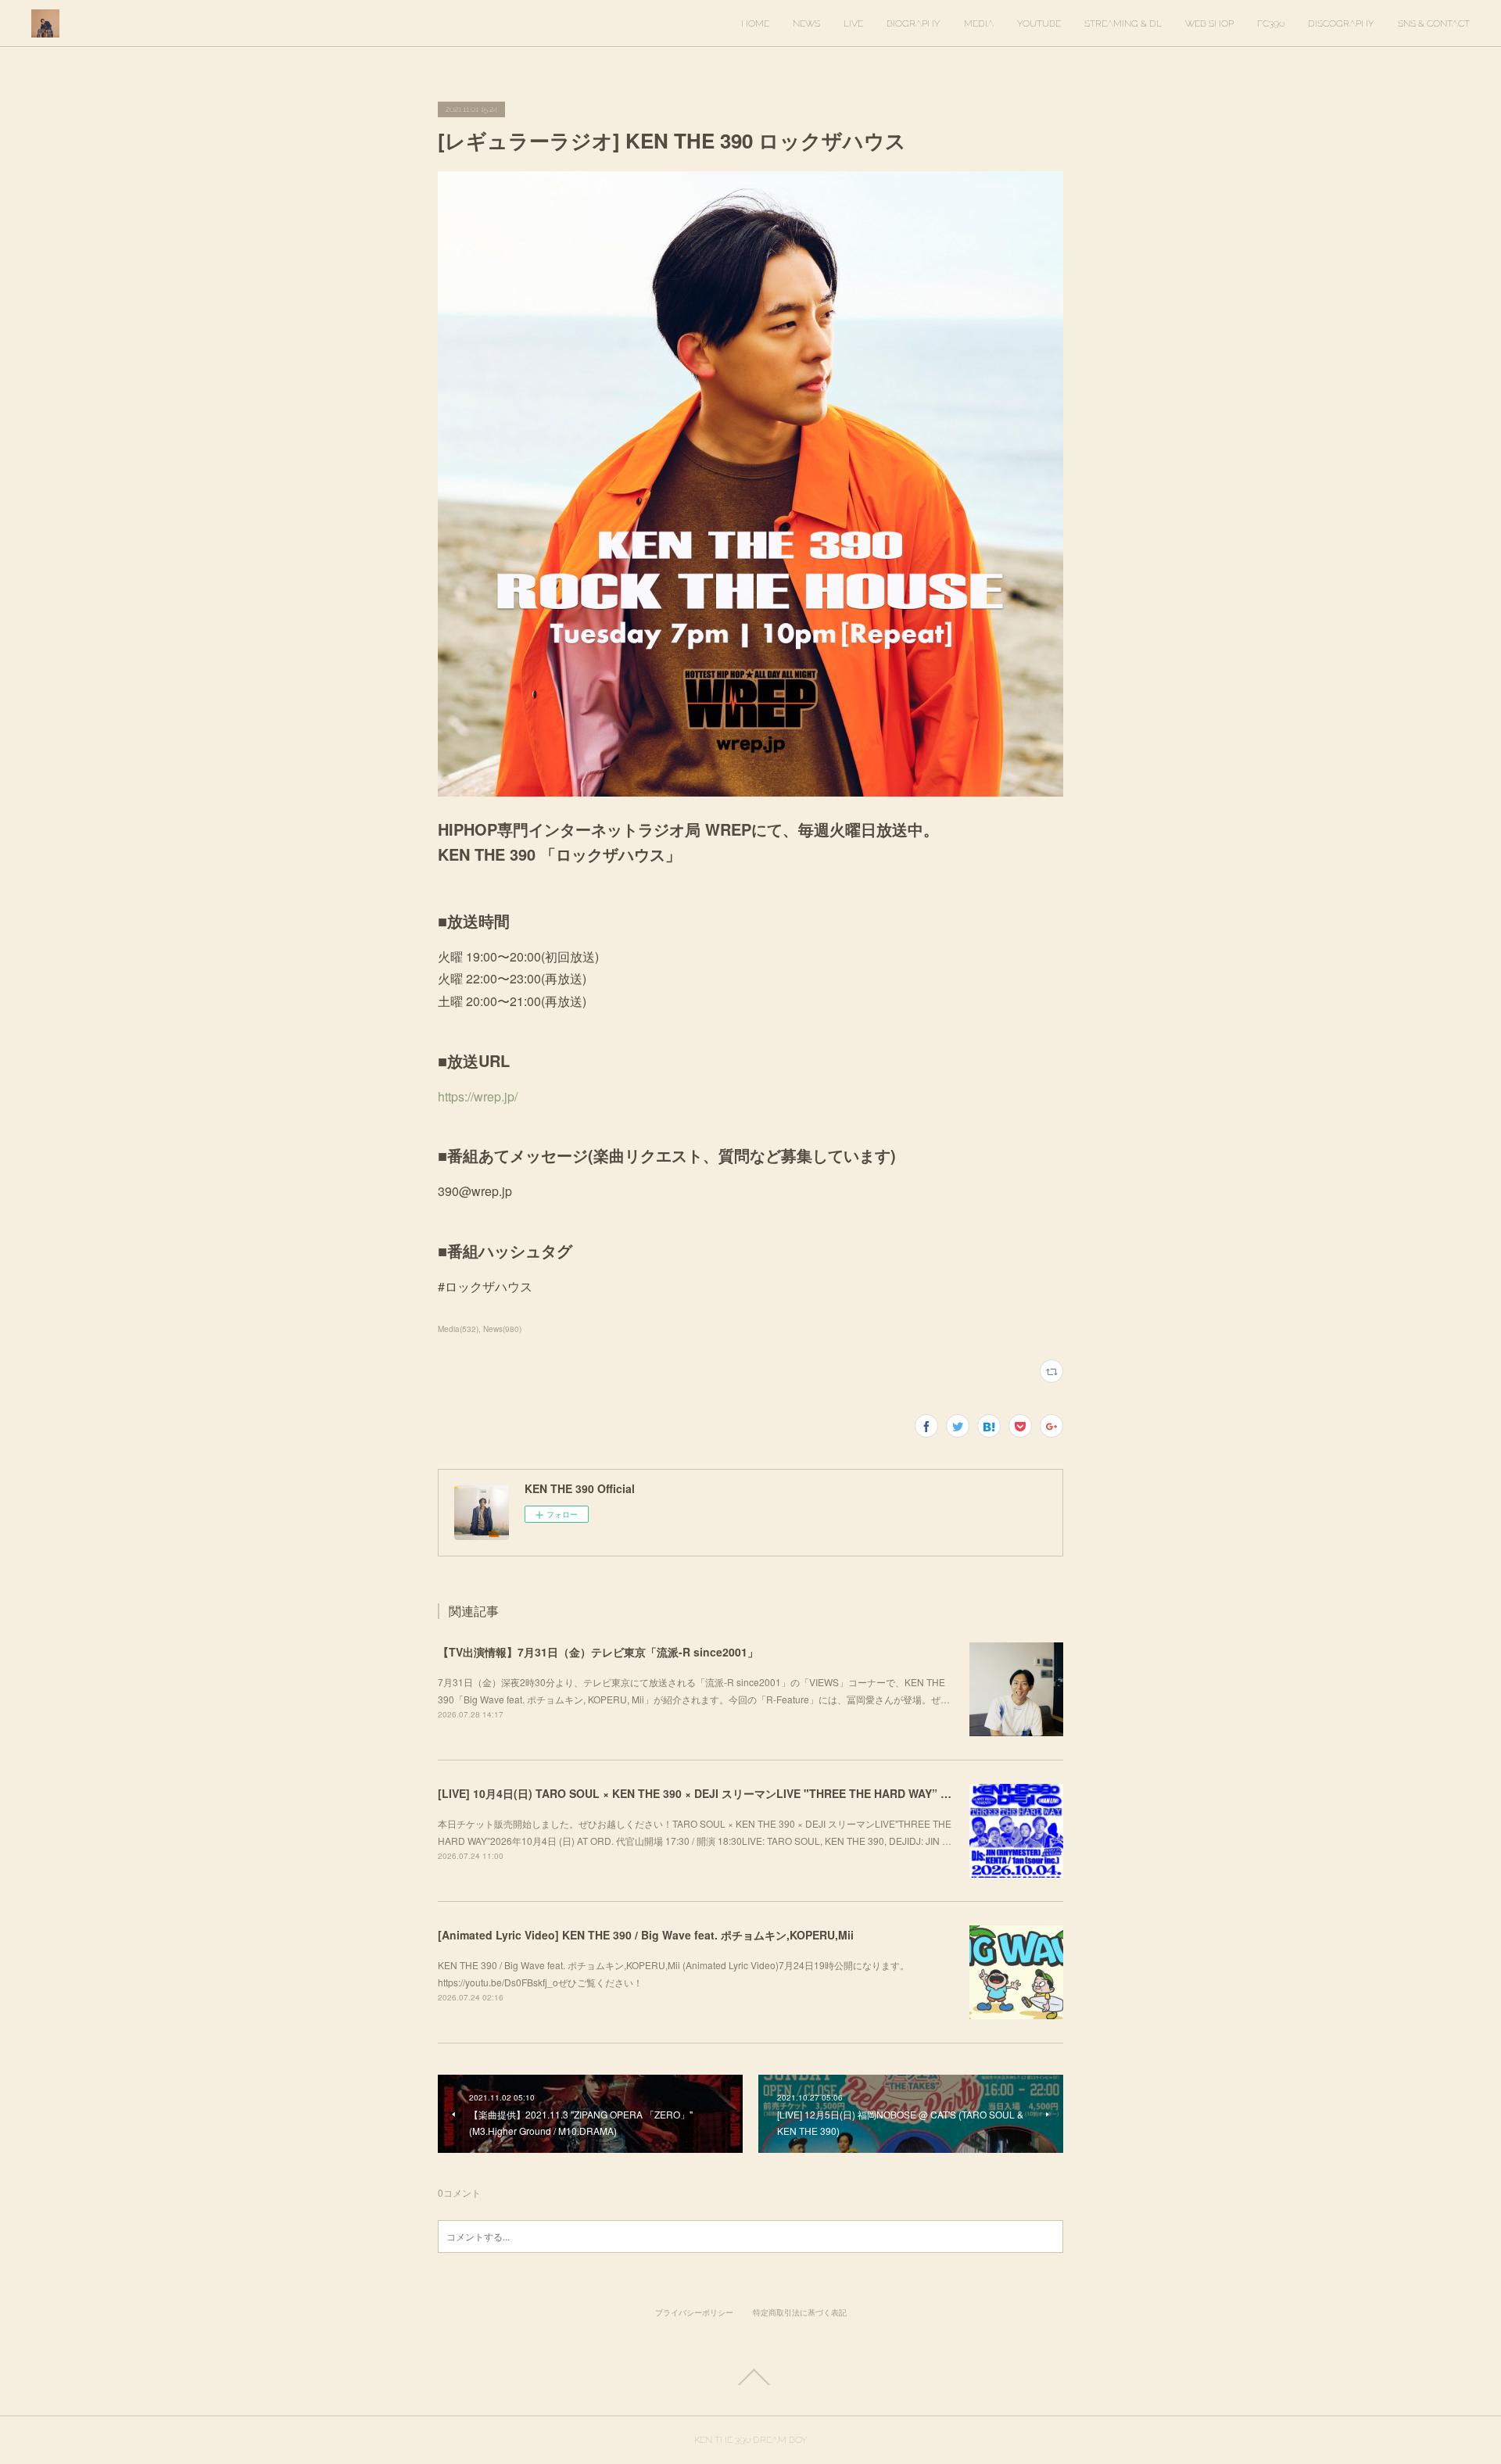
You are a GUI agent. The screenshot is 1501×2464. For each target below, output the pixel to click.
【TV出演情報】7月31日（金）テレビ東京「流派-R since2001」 (598, 1652)
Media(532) (458, 1329)
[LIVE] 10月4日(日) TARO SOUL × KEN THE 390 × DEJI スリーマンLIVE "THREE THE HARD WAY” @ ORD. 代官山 (728, 1793)
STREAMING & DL (1123, 23)
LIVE (853, 23)
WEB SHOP (1209, 23)
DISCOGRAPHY (1341, 23)
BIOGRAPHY (913, 23)
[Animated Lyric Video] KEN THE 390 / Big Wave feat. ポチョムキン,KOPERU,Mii (646, 1935)
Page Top (750, 2377)
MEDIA (979, 23)
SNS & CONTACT (1434, 23)
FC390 (1271, 23)
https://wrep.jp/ (478, 1096)
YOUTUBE (1039, 23)
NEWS (806, 23)
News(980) (502, 1329)
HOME (755, 23)
